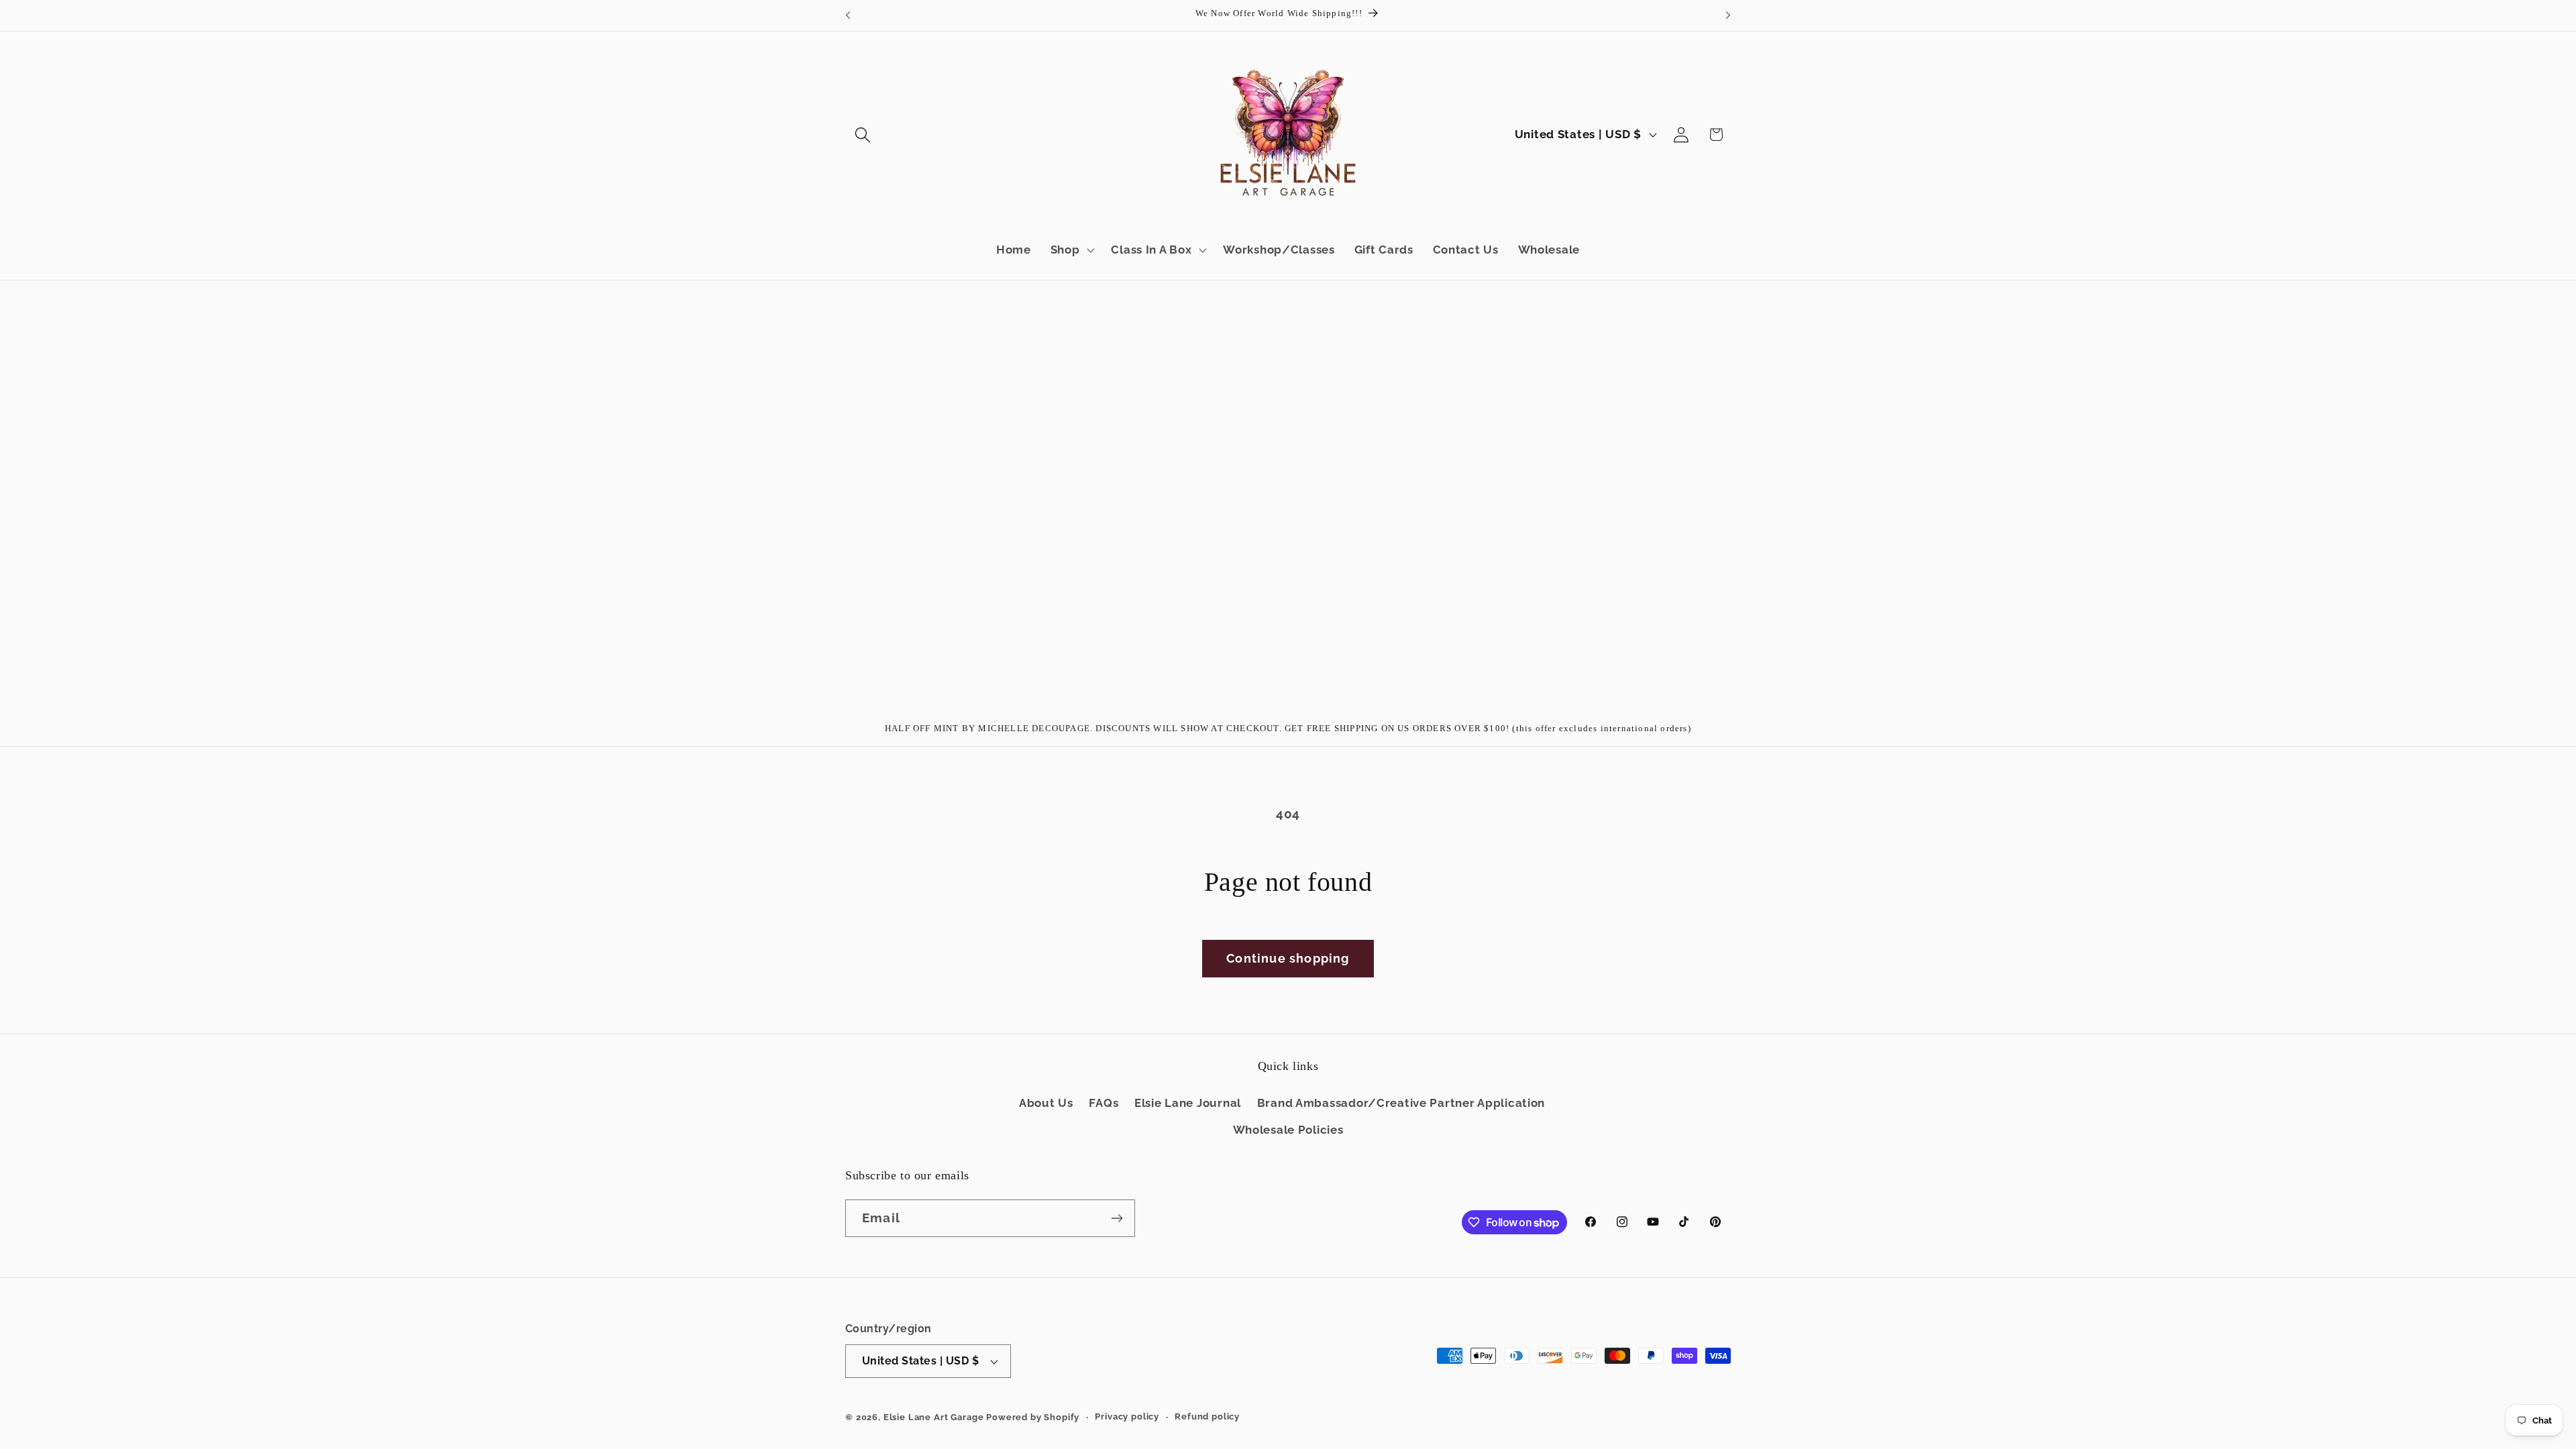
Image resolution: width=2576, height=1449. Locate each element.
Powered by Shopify (1033, 1417)
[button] (863, 135)
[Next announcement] (1728, 15)
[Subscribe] (1117, 1218)
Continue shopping (1288, 958)
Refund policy (1207, 1416)
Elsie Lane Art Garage (934, 1417)
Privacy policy (1127, 1416)
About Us (1046, 1103)
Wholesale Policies (1288, 1130)
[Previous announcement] (848, 15)
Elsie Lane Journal (1188, 1103)
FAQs (1104, 1103)
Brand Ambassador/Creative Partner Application (1401, 1103)
